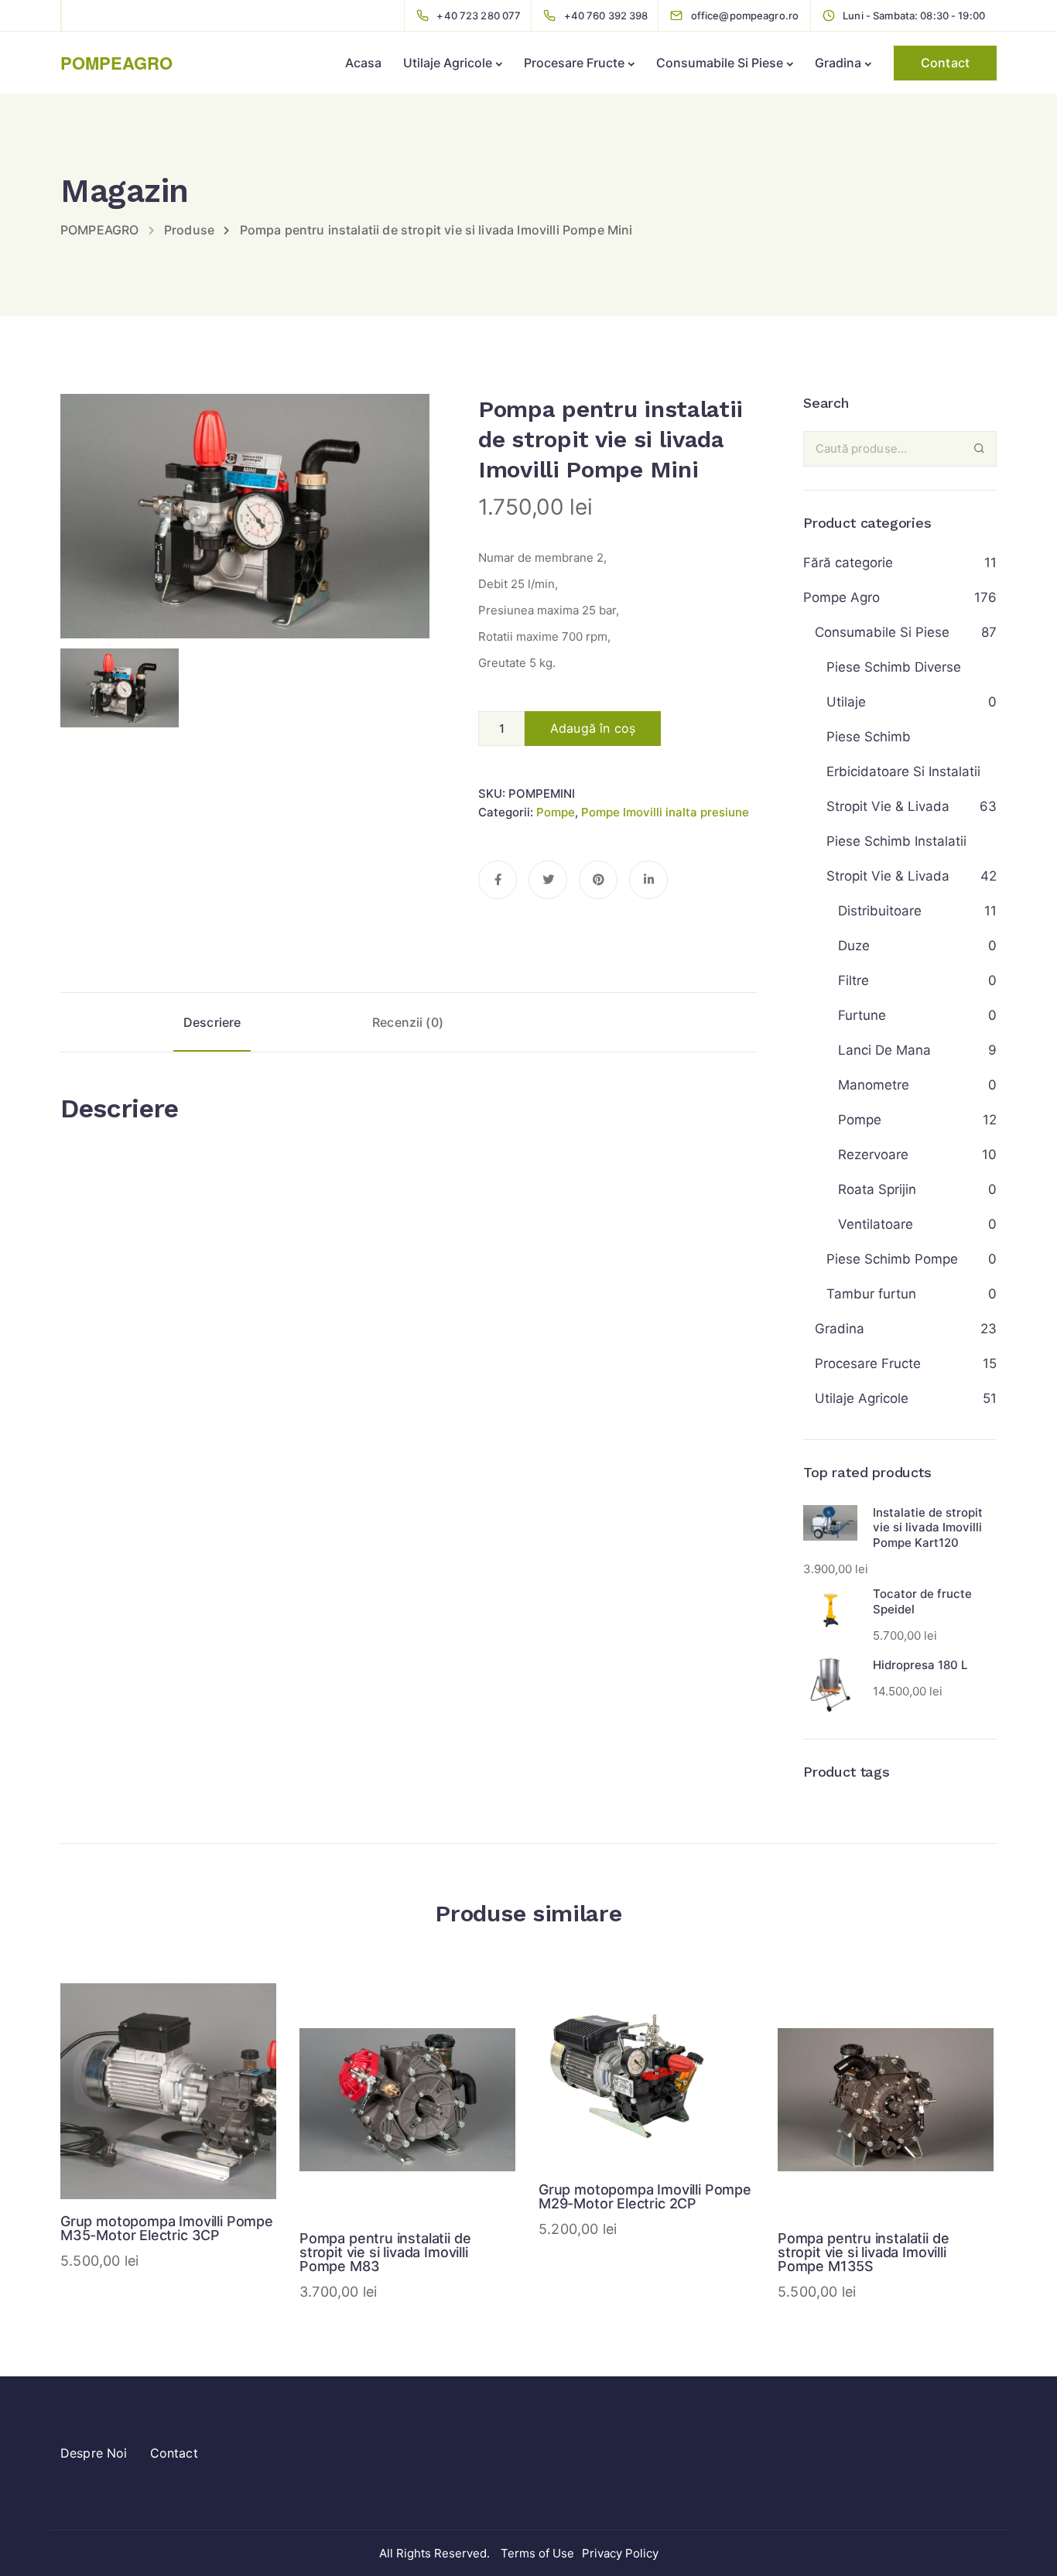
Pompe (556, 812)
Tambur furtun (871, 1294)
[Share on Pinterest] (598, 880)
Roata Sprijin (877, 1189)
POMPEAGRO (116, 63)
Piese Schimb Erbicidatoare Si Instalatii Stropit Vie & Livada (903, 771)
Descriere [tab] (212, 1022)
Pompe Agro (841, 597)
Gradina (838, 63)
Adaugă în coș (593, 728)
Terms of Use (537, 2553)
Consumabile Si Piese (720, 63)
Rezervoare (873, 1155)
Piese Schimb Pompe (892, 1259)
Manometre (874, 1085)
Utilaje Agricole (448, 63)
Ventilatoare (876, 1224)
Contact (945, 63)
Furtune (862, 1015)
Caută (979, 448)
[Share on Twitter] (548, 880)
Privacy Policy (620, 2553)
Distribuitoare (880, 911)
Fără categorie (848, 563)
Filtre (853, 980)
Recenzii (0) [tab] (408, 1022)
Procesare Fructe (574, 63)
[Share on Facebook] (498, 880)
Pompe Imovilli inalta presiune (665, 812)
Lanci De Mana (884, 1050)
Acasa (363, 63)
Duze (854, 946)
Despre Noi (94, 2453)
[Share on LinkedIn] (648, 880)
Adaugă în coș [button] (169, 2135)
